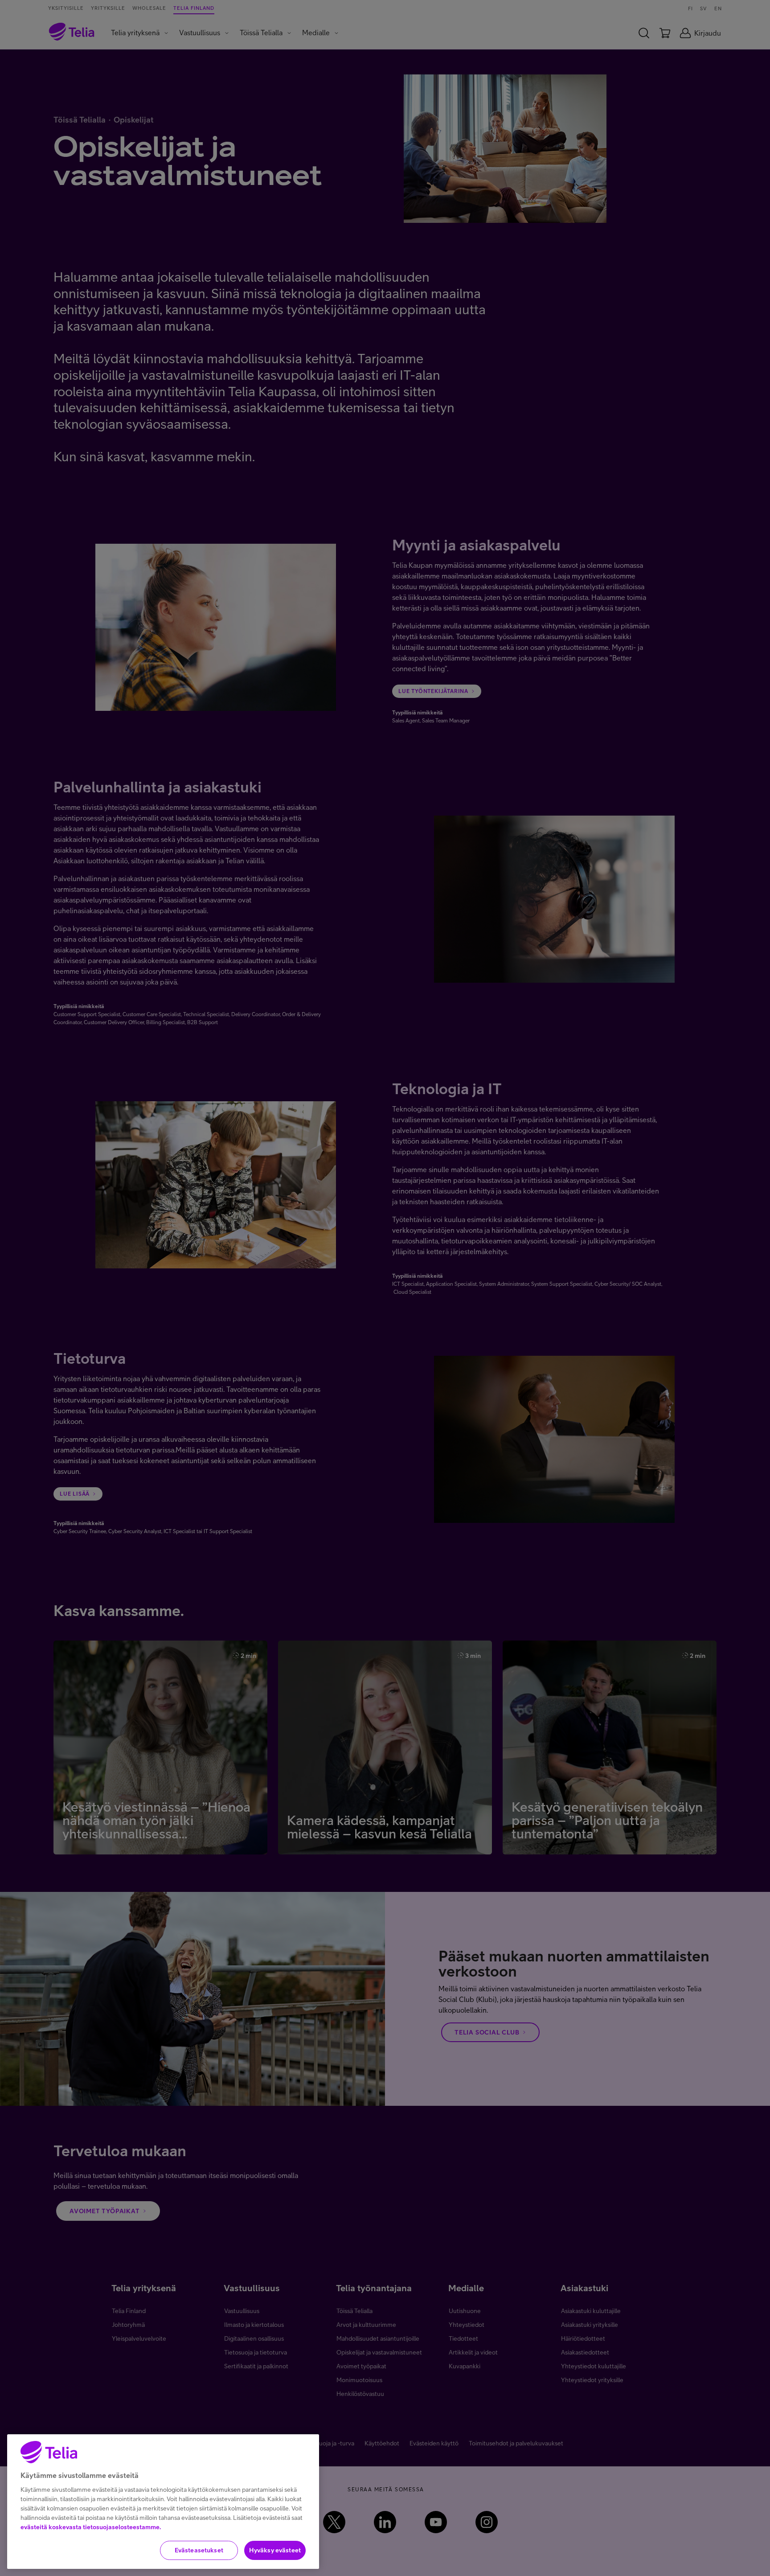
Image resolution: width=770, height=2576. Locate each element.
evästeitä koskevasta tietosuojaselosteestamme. (91, 2527)
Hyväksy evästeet (275, 2550)
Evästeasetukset (199, 2550)
